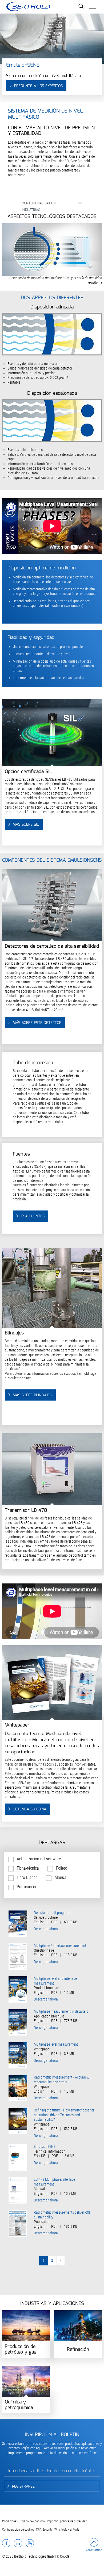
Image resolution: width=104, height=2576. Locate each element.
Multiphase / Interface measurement (60, 1946)
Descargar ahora (46, 1929)
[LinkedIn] (18, 2543)
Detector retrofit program (52, 1913)
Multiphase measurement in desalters (61, 2011)
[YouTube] (30, 2543)
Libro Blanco (27, 1877)
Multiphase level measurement (56, 2044)
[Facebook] (6, 2543)
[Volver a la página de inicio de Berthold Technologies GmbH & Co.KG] (28, 7)
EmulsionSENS (45, 2146)
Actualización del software (39, 1859)
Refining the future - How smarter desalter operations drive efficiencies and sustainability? (64, 2115)
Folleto (62, 1868)
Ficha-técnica (28, 1868)
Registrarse (23, 2487)
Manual (61, 1877)
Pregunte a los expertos (38, 86)
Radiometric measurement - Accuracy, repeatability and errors (61, 2080)
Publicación (26, 1887)
